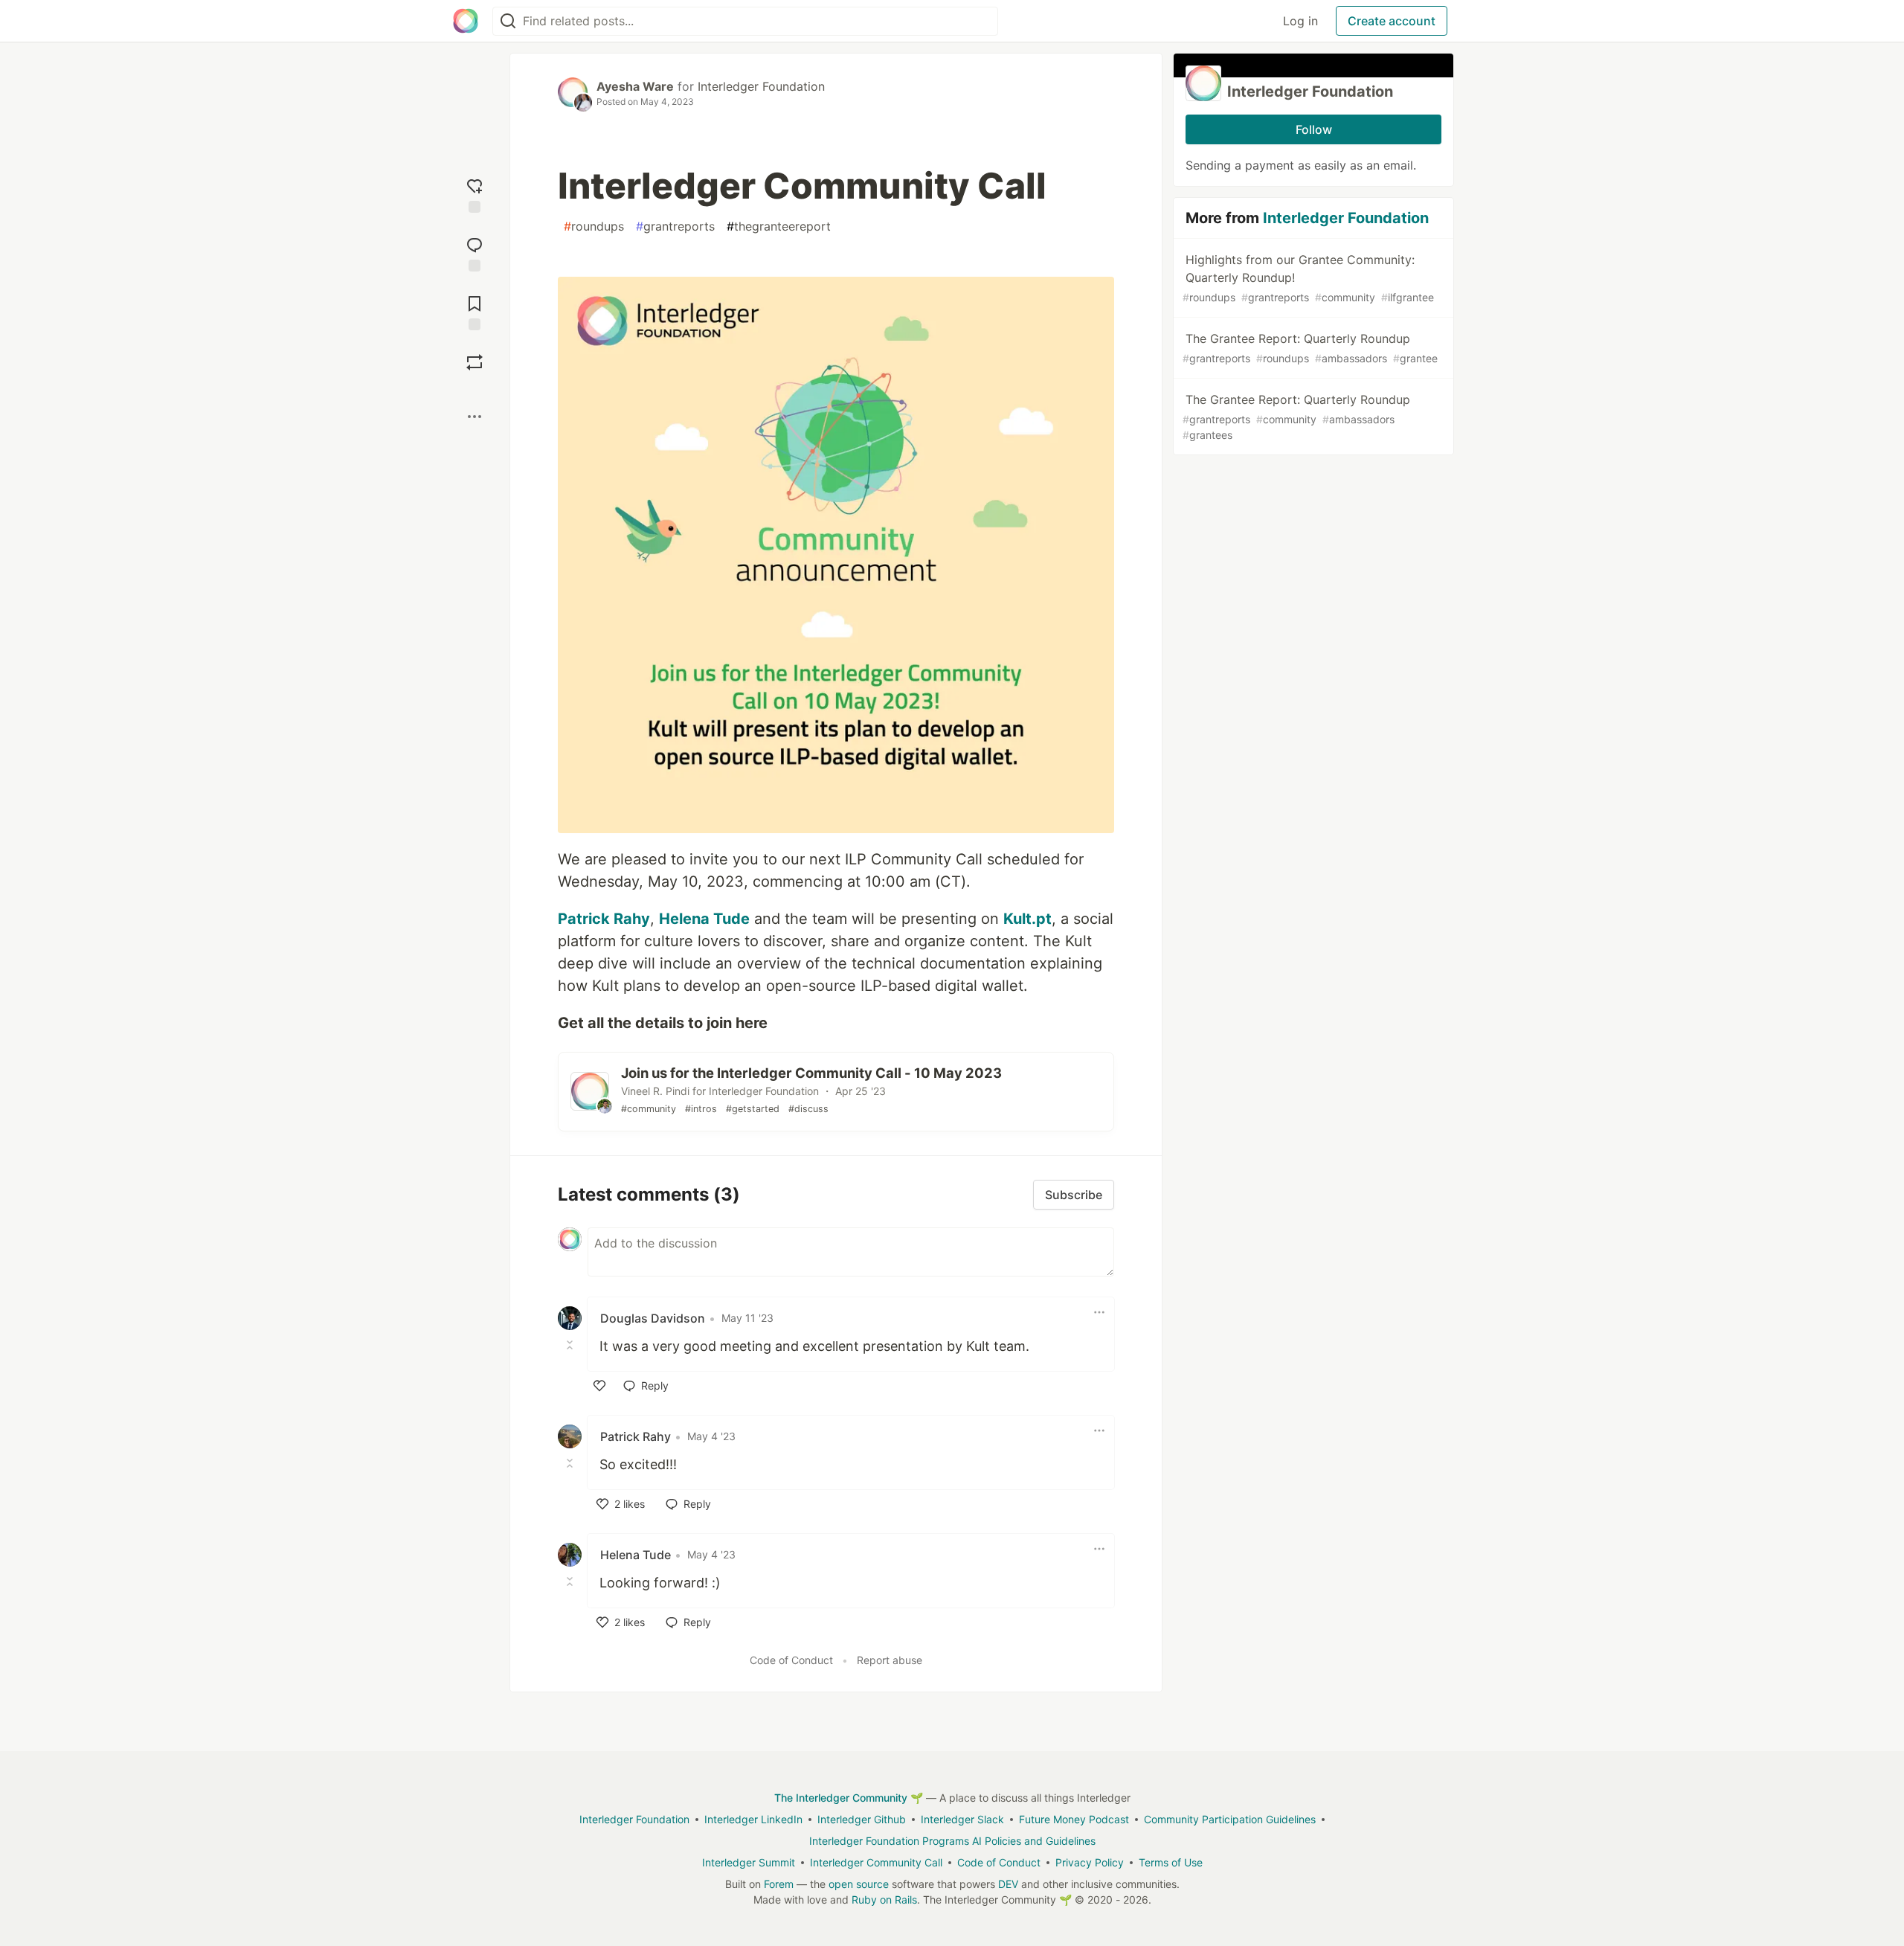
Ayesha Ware (635, 86)
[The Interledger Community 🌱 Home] (466, 21)
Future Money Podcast (1074, 1819)
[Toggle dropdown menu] (1099, 1312)
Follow (1314, 129)
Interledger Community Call (876, 1862)
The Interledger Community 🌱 (849, 1798)
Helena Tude (636, 1555)
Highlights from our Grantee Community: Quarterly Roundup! (1308, 278)
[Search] (508, 21)
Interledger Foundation (761, 86)
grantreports (675, 226)
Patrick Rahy (636, 1436)
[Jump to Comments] (475, 253)
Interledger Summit (749, 1862)
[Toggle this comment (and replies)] (571, 1345)
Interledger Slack (962, 1819)
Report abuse (890, 1660)
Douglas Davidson (653, 1318)
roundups (594, 226)
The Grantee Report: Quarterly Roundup (1310, 348)
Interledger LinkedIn (753, 1819)
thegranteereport (779, 226)
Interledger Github (862, 1819)
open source (859, 1884)
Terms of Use (1171, 1862)
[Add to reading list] (475, 311)
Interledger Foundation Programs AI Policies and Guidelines (952, 1841)
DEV (1008, 1884)
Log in (1300, 21)
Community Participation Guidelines (1230, 1819)
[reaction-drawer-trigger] (475, 194)
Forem (779, 1884)
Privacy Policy (1090, 1862)
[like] (599, 1386)
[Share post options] (475, 417)
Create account (1392, 21)
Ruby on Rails (884, 1900)
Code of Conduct (791, 1660)
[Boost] (475, 362)
